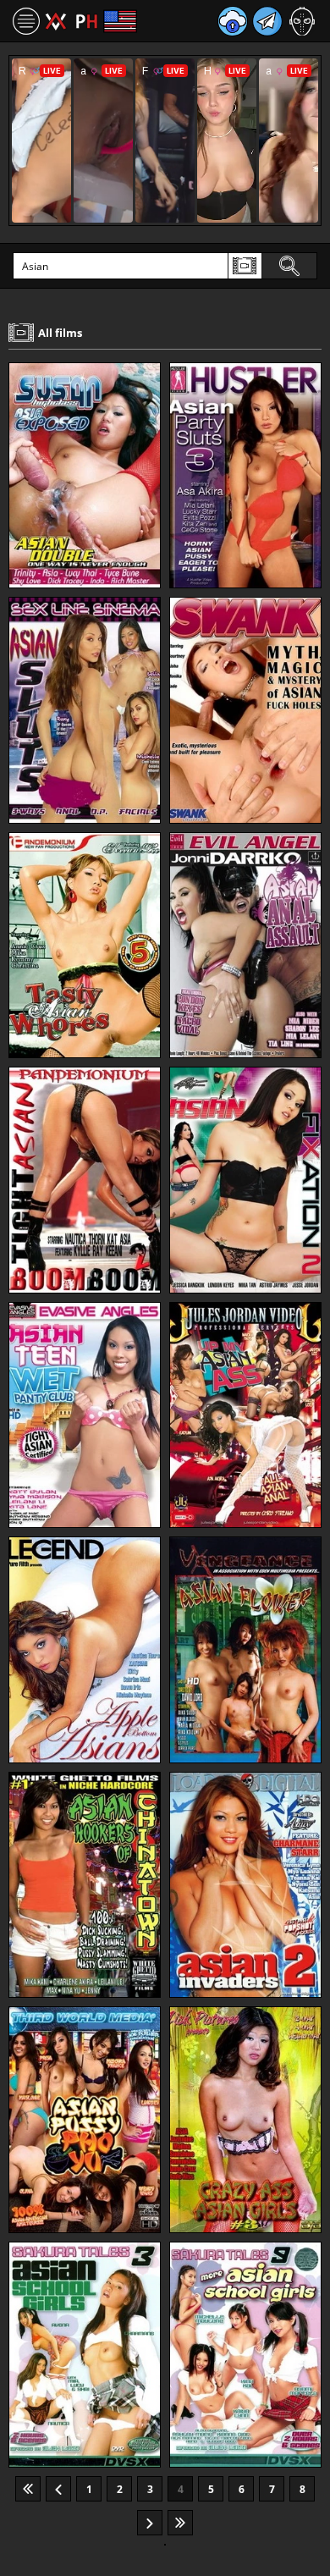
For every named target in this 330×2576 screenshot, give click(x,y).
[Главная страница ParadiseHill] (71, 21)
